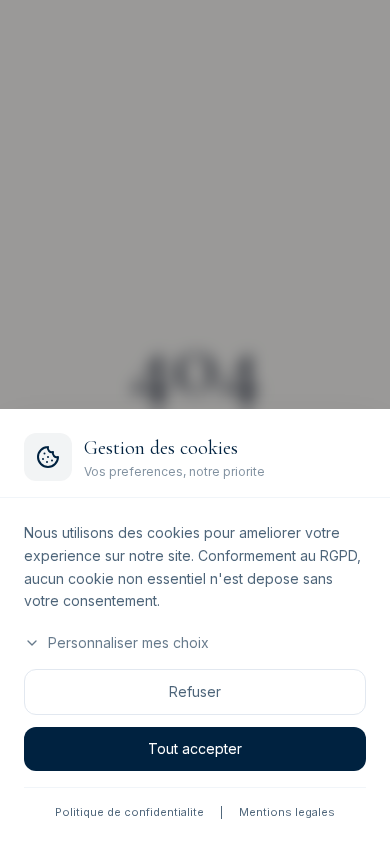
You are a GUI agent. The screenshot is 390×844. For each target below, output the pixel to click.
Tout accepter (195, 748)
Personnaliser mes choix (128, 642)
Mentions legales (287, 812)
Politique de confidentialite (129, 812)
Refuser (195, 691)
